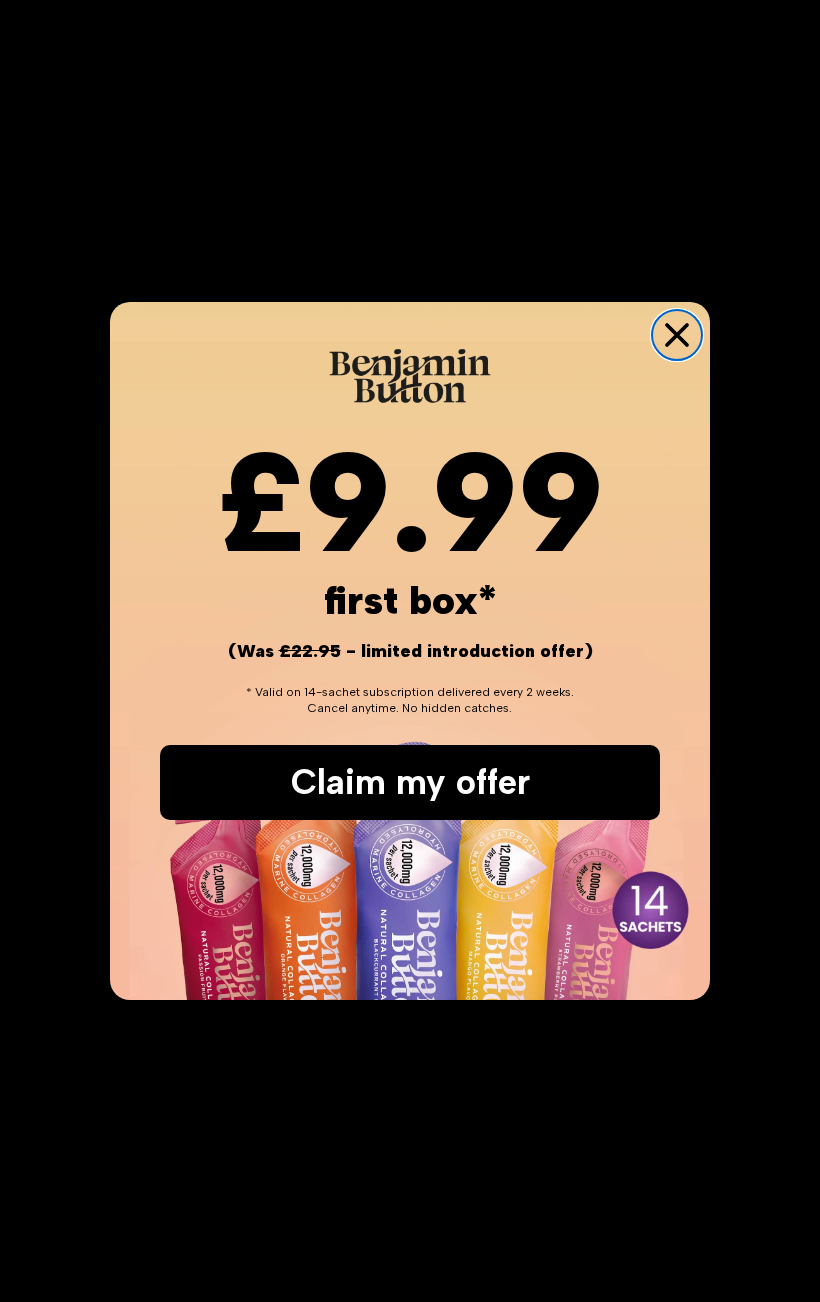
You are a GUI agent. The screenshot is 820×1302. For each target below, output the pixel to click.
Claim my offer (410, 782)
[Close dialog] (677, 335)
